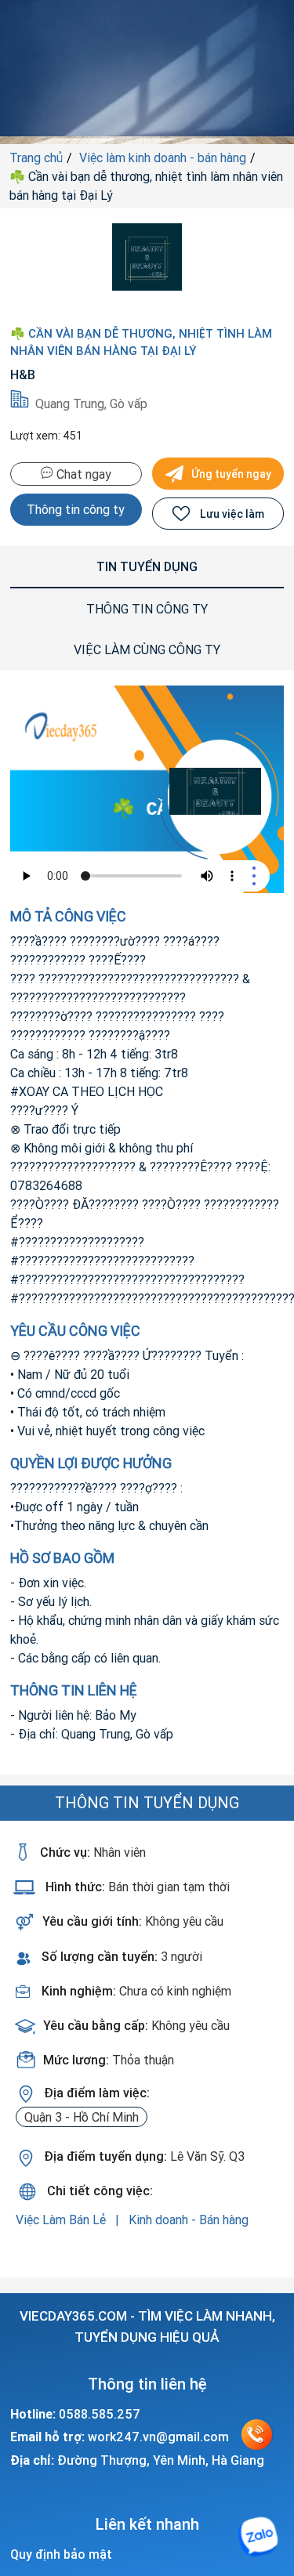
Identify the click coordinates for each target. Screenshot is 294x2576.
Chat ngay (82, 474)
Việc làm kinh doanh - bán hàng (163, 157)
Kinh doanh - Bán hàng (189, 2220)
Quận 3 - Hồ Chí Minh (82, 2117)
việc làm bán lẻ (62, 2220)
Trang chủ (36, 157)
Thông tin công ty (76, 509)
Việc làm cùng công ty (147, 649)
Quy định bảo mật (61, 2554)
